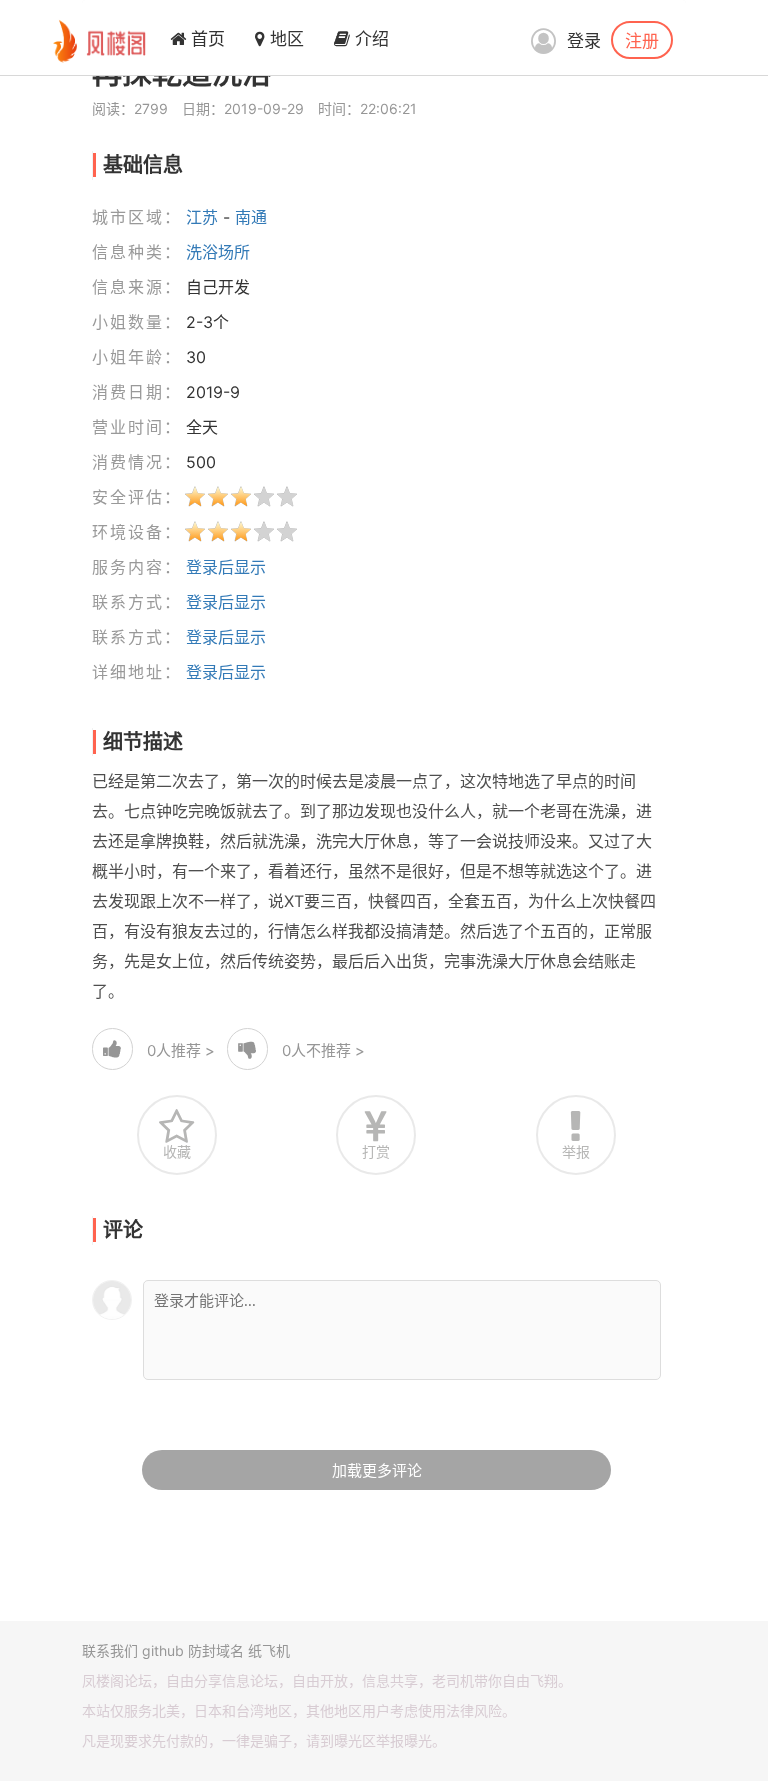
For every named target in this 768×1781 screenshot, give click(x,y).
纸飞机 (269, 1650)
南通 (251, 217)
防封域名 (216, 1650)
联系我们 (110, 1650)
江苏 (202, 217)
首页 (205, 39)
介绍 (369, 39)
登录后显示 (226, 567)
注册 (642, 40)
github (163, 1650)
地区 (284, 39)
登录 (584, 41)
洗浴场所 (218, 252)
